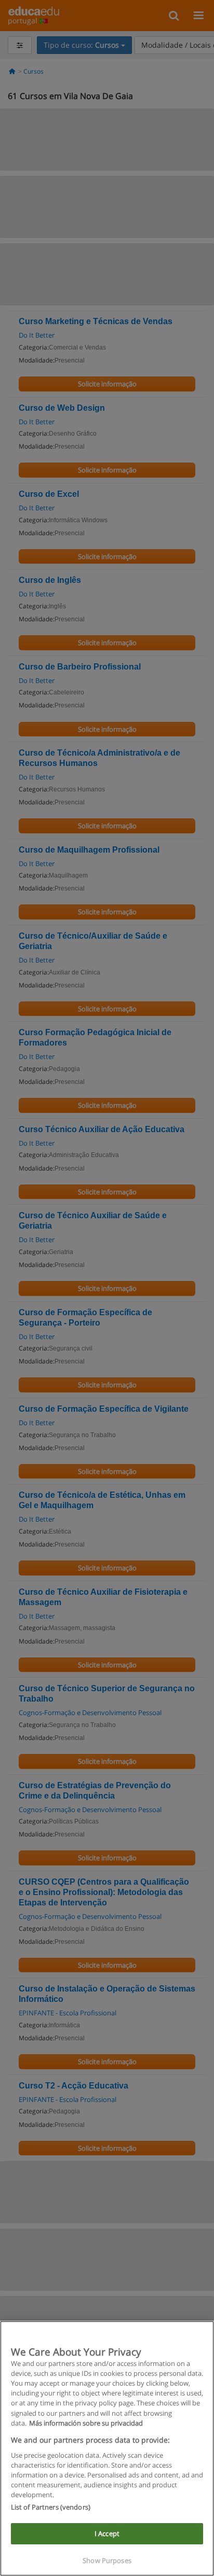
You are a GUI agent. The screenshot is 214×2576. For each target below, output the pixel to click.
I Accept (107, 2533)
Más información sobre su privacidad (86, 2423)
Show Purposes (107, 2560)
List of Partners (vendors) (51, 2507)
